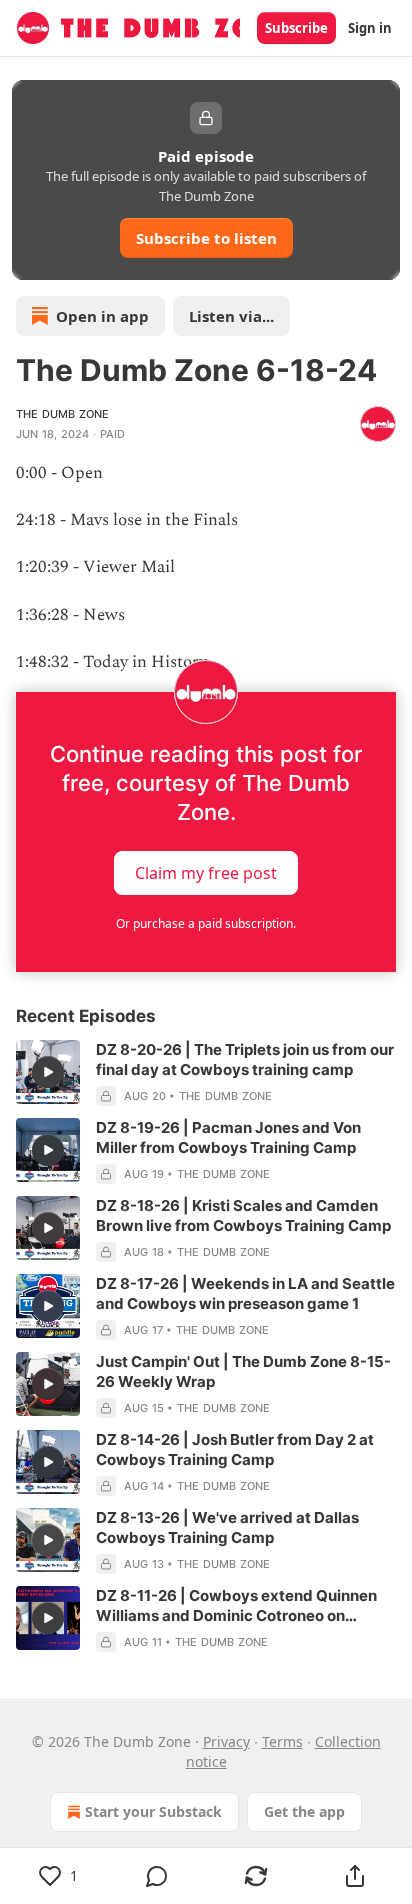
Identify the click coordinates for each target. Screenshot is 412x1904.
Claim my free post (206, 873)
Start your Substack (153, 1811)
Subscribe (296, 28)
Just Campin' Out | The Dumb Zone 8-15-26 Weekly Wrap (243, 1371)
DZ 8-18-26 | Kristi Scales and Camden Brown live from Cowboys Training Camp (243, 1215)
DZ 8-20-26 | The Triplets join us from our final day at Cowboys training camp (245, 1059)
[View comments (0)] (157, 1876)
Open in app (102, 316)
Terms (282, 1741)
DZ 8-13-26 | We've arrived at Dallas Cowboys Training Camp (227, 1527)
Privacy (226, 1741)
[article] (206, 1073)
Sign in (370, 28)
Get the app (304, 1811)
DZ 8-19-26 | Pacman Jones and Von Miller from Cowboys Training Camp (228, 1137)
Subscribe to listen (206, 238)
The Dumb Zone (63, 414)
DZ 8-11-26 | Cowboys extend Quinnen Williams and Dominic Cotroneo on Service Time (236, 1606)
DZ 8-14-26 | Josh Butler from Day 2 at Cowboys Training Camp (235, 1449)
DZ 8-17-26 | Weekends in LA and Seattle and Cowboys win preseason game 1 (245, 1293)
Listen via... (231, 316)
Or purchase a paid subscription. (206, 923)
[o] (48, 1072)
